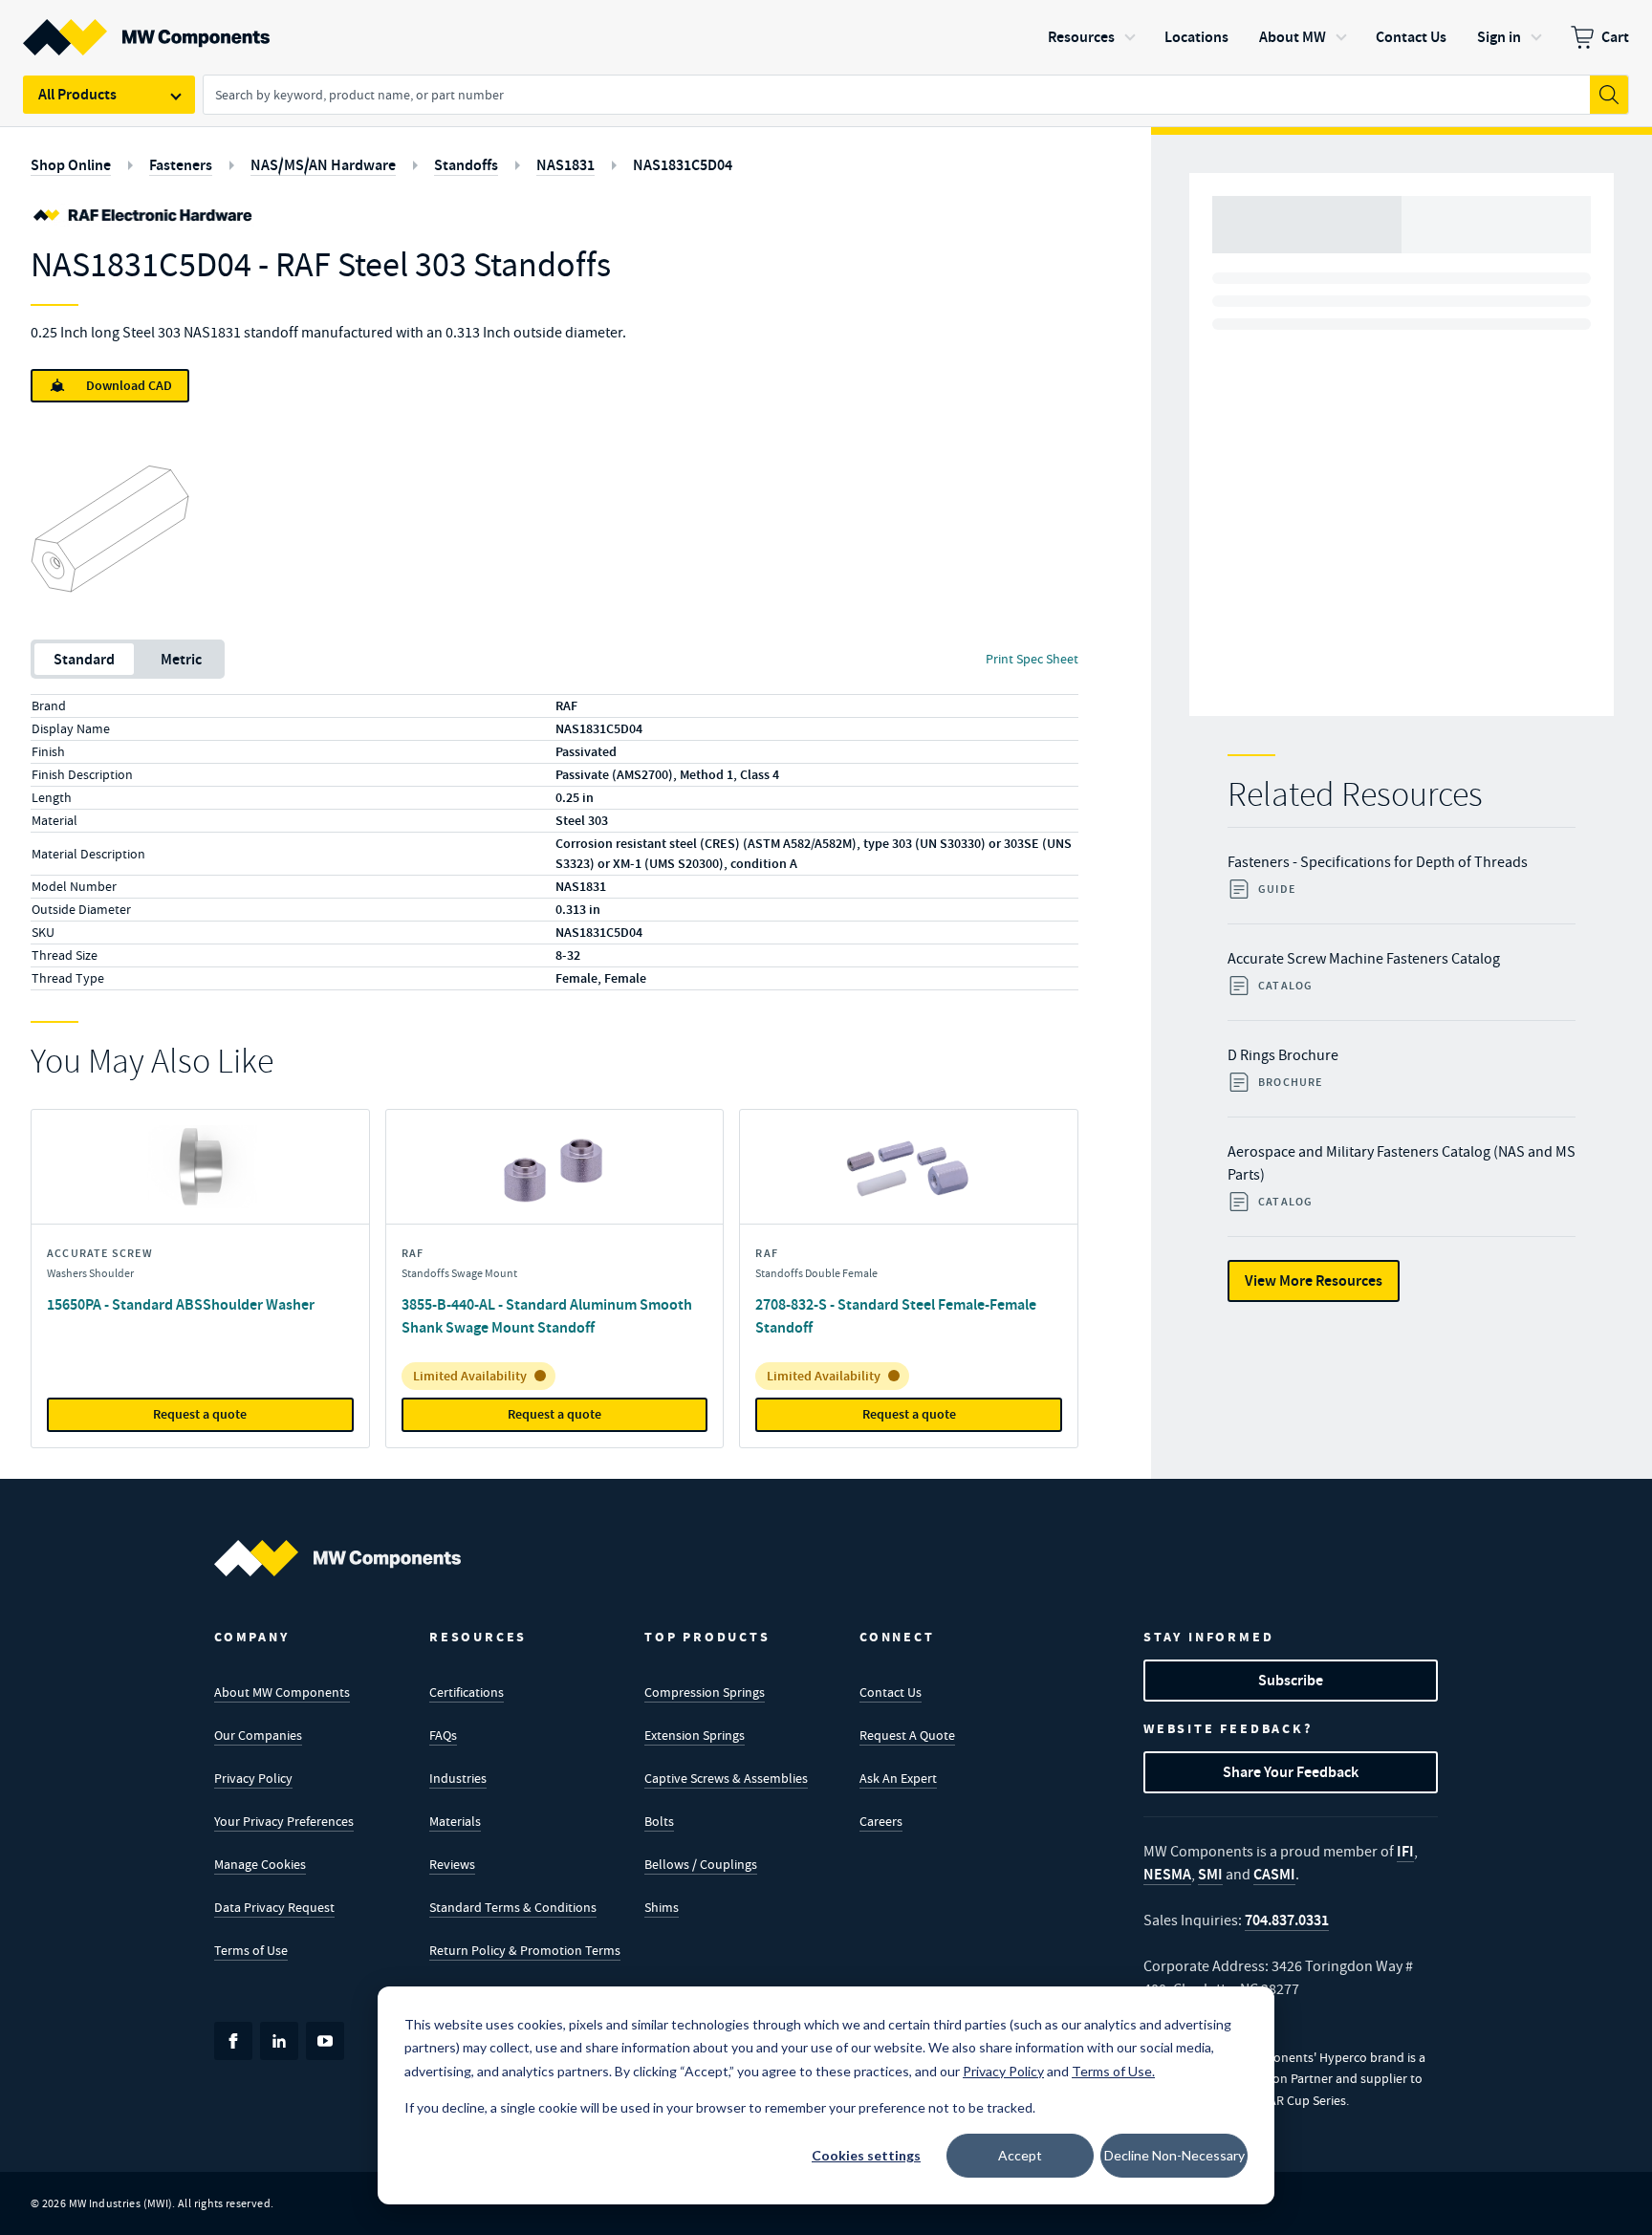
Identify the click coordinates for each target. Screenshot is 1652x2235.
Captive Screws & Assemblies (726, 1778)
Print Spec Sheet (1032, 659)
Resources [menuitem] (1081, 37)
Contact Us (891, 1692)
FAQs (443, 1735)
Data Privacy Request (274, 1907)
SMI (1210, 1874)
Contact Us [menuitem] (1411, 37)
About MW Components (282, 1692)
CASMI (1274, 1874)
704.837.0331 (1287, 1920)
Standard (84, 659)
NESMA (1167, 1874)
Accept (1020, 2155)
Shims (662, 1907)
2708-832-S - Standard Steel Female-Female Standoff (896, 1316)
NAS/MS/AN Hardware (323, 165)
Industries (458, 1778)
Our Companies (258, 1735)
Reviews (452, 1864)
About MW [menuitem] (1293, 37)
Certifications (467, 1692)
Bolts (659, 1821)
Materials (455, 1821)
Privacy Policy (253, 1778)
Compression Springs (705, 1692)
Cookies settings (866, 2155)
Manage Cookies (260, 1864)
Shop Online (71, 165)
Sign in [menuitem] (1499, 37)
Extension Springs (695, 1735)
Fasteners (181, 165)
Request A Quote (907, 1735)
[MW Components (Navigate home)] (337, 1558)
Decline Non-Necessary (1174, 2155)
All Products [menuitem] (77, 94)
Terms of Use (251, 1950)
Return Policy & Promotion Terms (525, 1950)
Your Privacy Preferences (284, 1821)
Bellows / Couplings (701, 1864)
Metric (181, 659)
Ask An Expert (898, 1778)
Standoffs (466, 165)
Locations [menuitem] (1196, 37)
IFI (1405, 1851)
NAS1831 (565, 165)
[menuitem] (1600, 37)
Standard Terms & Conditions (513, 1907)
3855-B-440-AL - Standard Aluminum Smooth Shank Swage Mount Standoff (547, 1316)
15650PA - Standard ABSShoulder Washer (181, 1304)
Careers (881, 1821)
